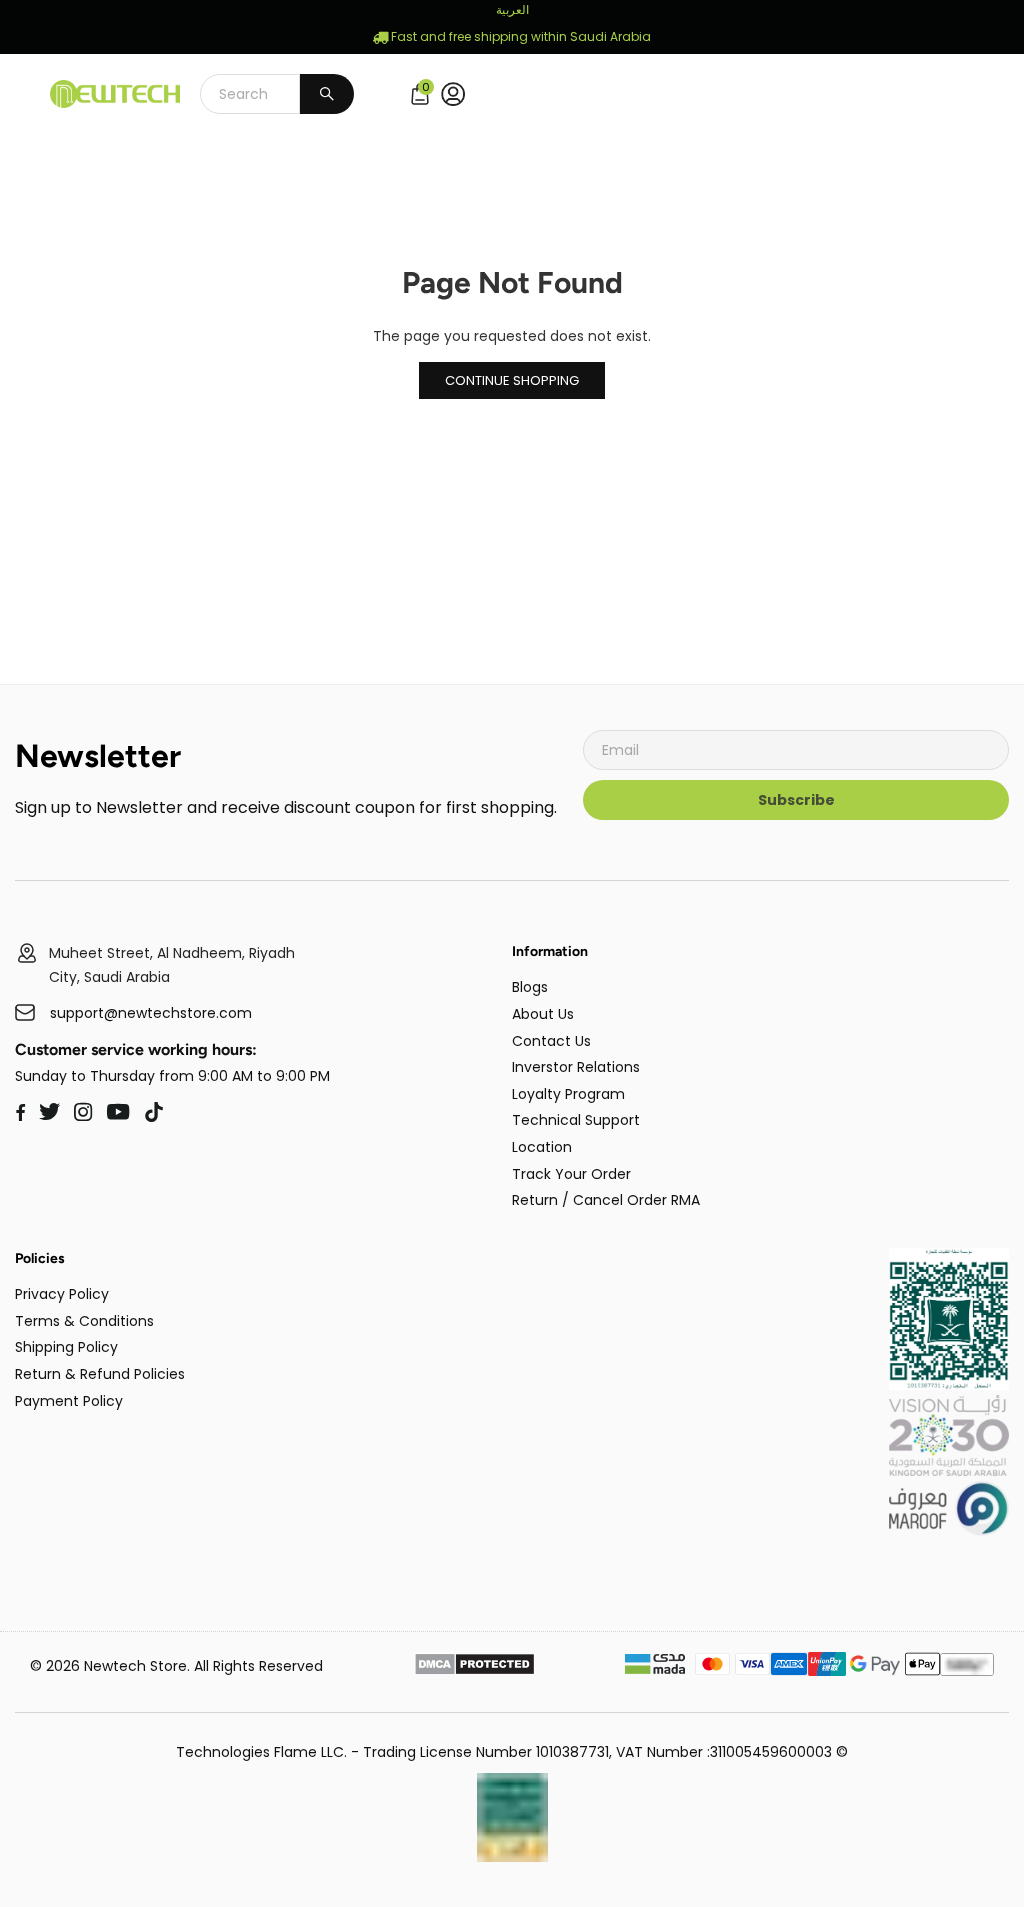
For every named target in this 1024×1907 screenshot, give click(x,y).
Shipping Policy (66, 1347)
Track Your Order (571, 1174)
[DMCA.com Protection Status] (474, 1667)
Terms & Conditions (84, 1321)
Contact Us (551, 1041)
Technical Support (576, 1120)
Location (542, 1147)
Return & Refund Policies (100, 1374)
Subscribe (796, 800)
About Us (543, 1014)
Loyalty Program (568, 1094)
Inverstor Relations (576, 1067)
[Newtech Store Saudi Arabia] (949, 1385)
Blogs (530, 987)
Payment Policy (69, 1401)
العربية (512, 9)
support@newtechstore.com (151, 1013)
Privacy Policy (62, 1294)
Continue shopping (512, 380)
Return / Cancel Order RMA (606, 1200)
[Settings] (457, 94)
